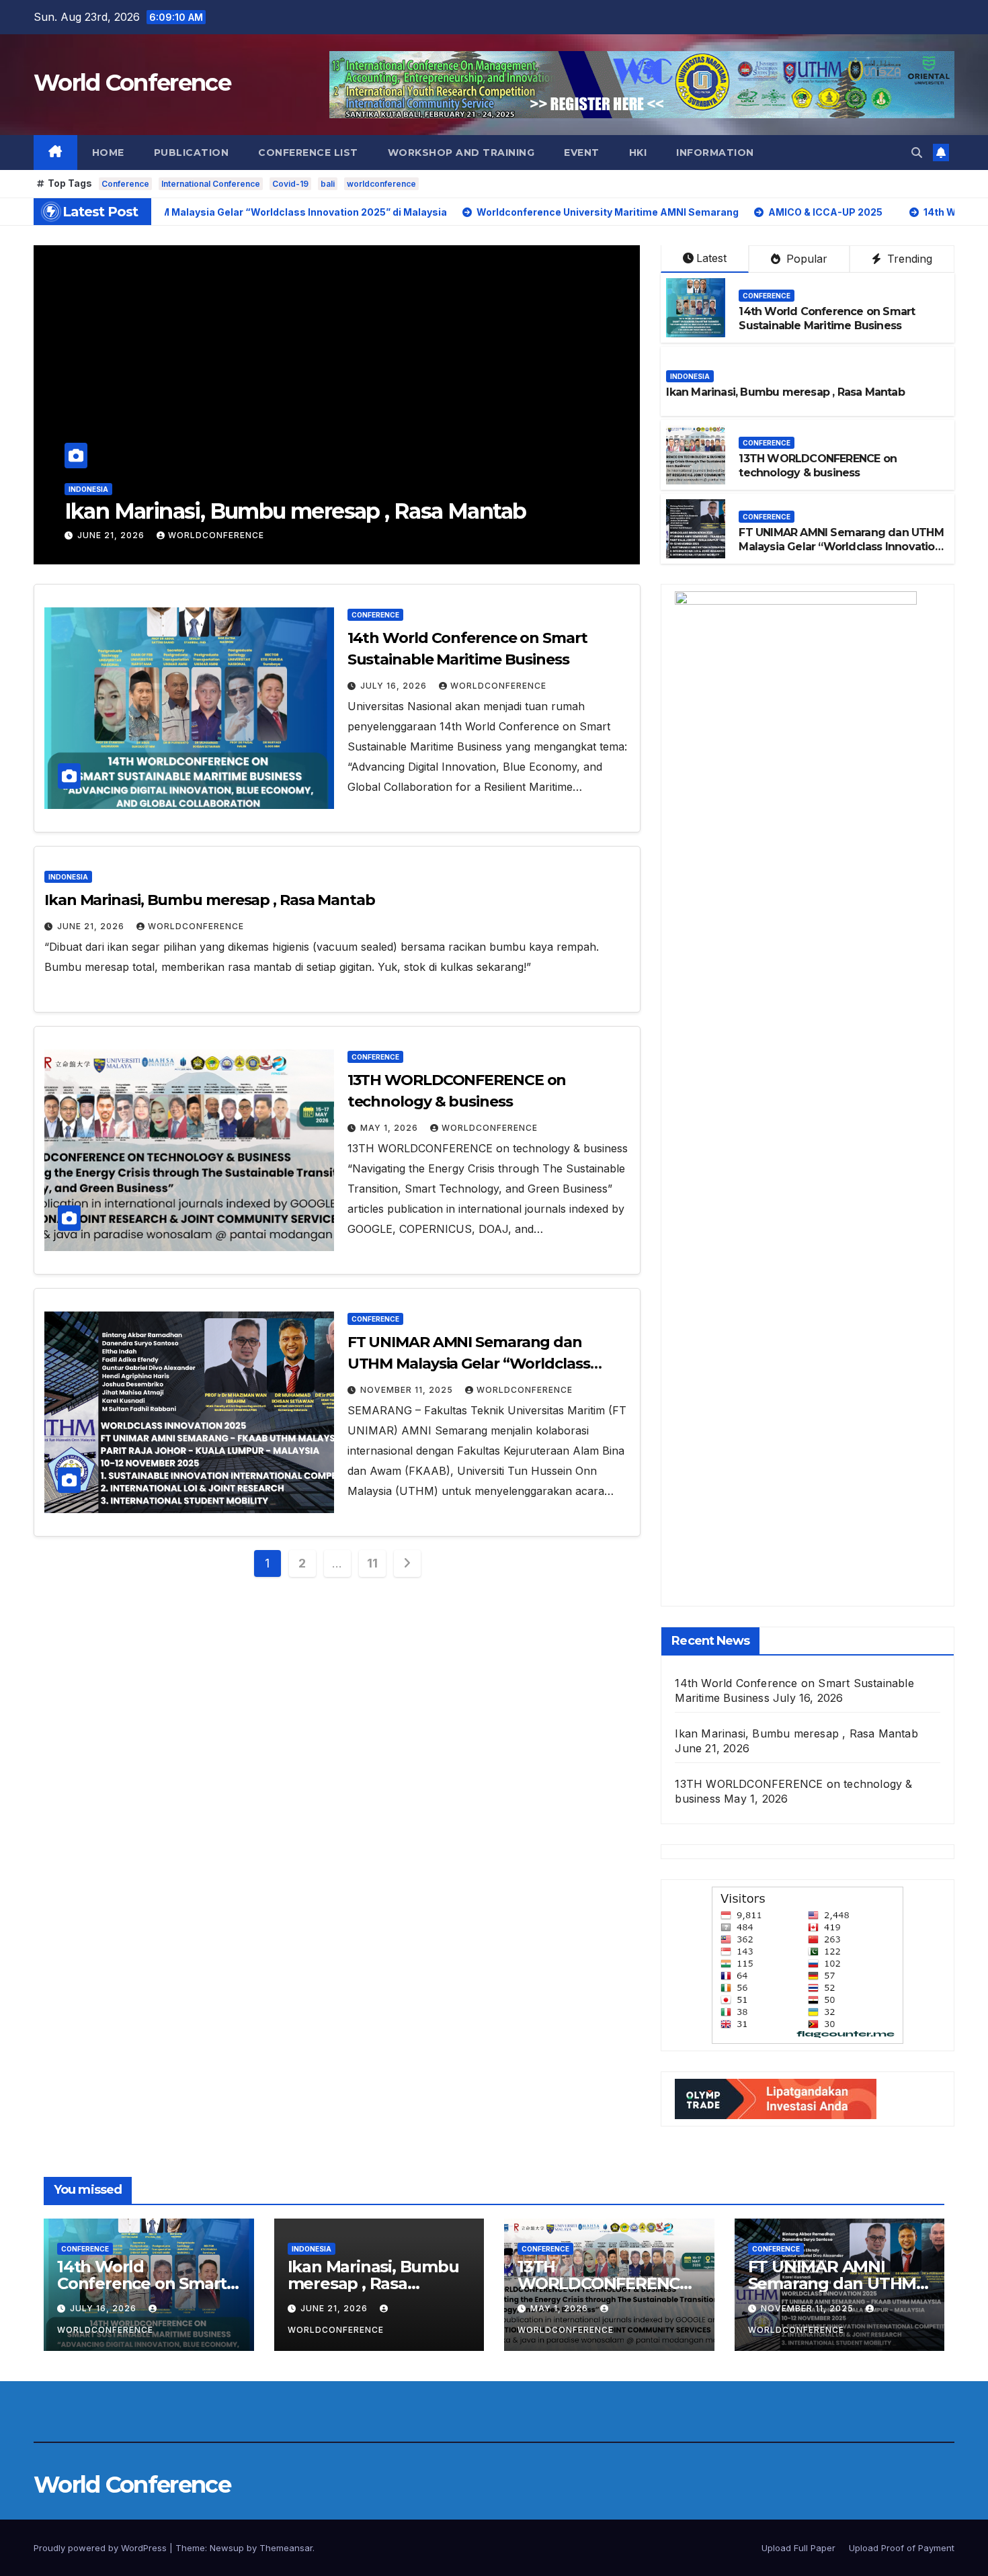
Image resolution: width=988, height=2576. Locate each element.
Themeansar (286, 2548)
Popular (805, 259)
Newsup (227, 2548)
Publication (192, 153)
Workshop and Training (461, 153)
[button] (917, 153)
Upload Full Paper (798, 2548)
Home (108, 153)
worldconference (381, 184)
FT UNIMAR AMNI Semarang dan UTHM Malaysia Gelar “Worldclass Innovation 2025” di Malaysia (841, 547)
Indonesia (88, 489)
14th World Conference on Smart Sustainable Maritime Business (827, 318)
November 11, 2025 (408, 1390)
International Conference (211, 184)
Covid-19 (290, 184)
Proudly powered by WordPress (101, 2548)
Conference (125, 184)
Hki (638, 153)
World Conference (132, 83)
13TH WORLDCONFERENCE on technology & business (818, 466)
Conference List (308, 153)
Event (582, 153)
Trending (908, 259)
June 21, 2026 (112, 535)
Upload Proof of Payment (902, 2548)
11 (372, 1563)
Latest (711, 258)
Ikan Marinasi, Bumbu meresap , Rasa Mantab (295, 511)
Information (715, 153)
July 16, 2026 (395, 686)
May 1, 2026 (390, 1128)
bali (328, 184)
